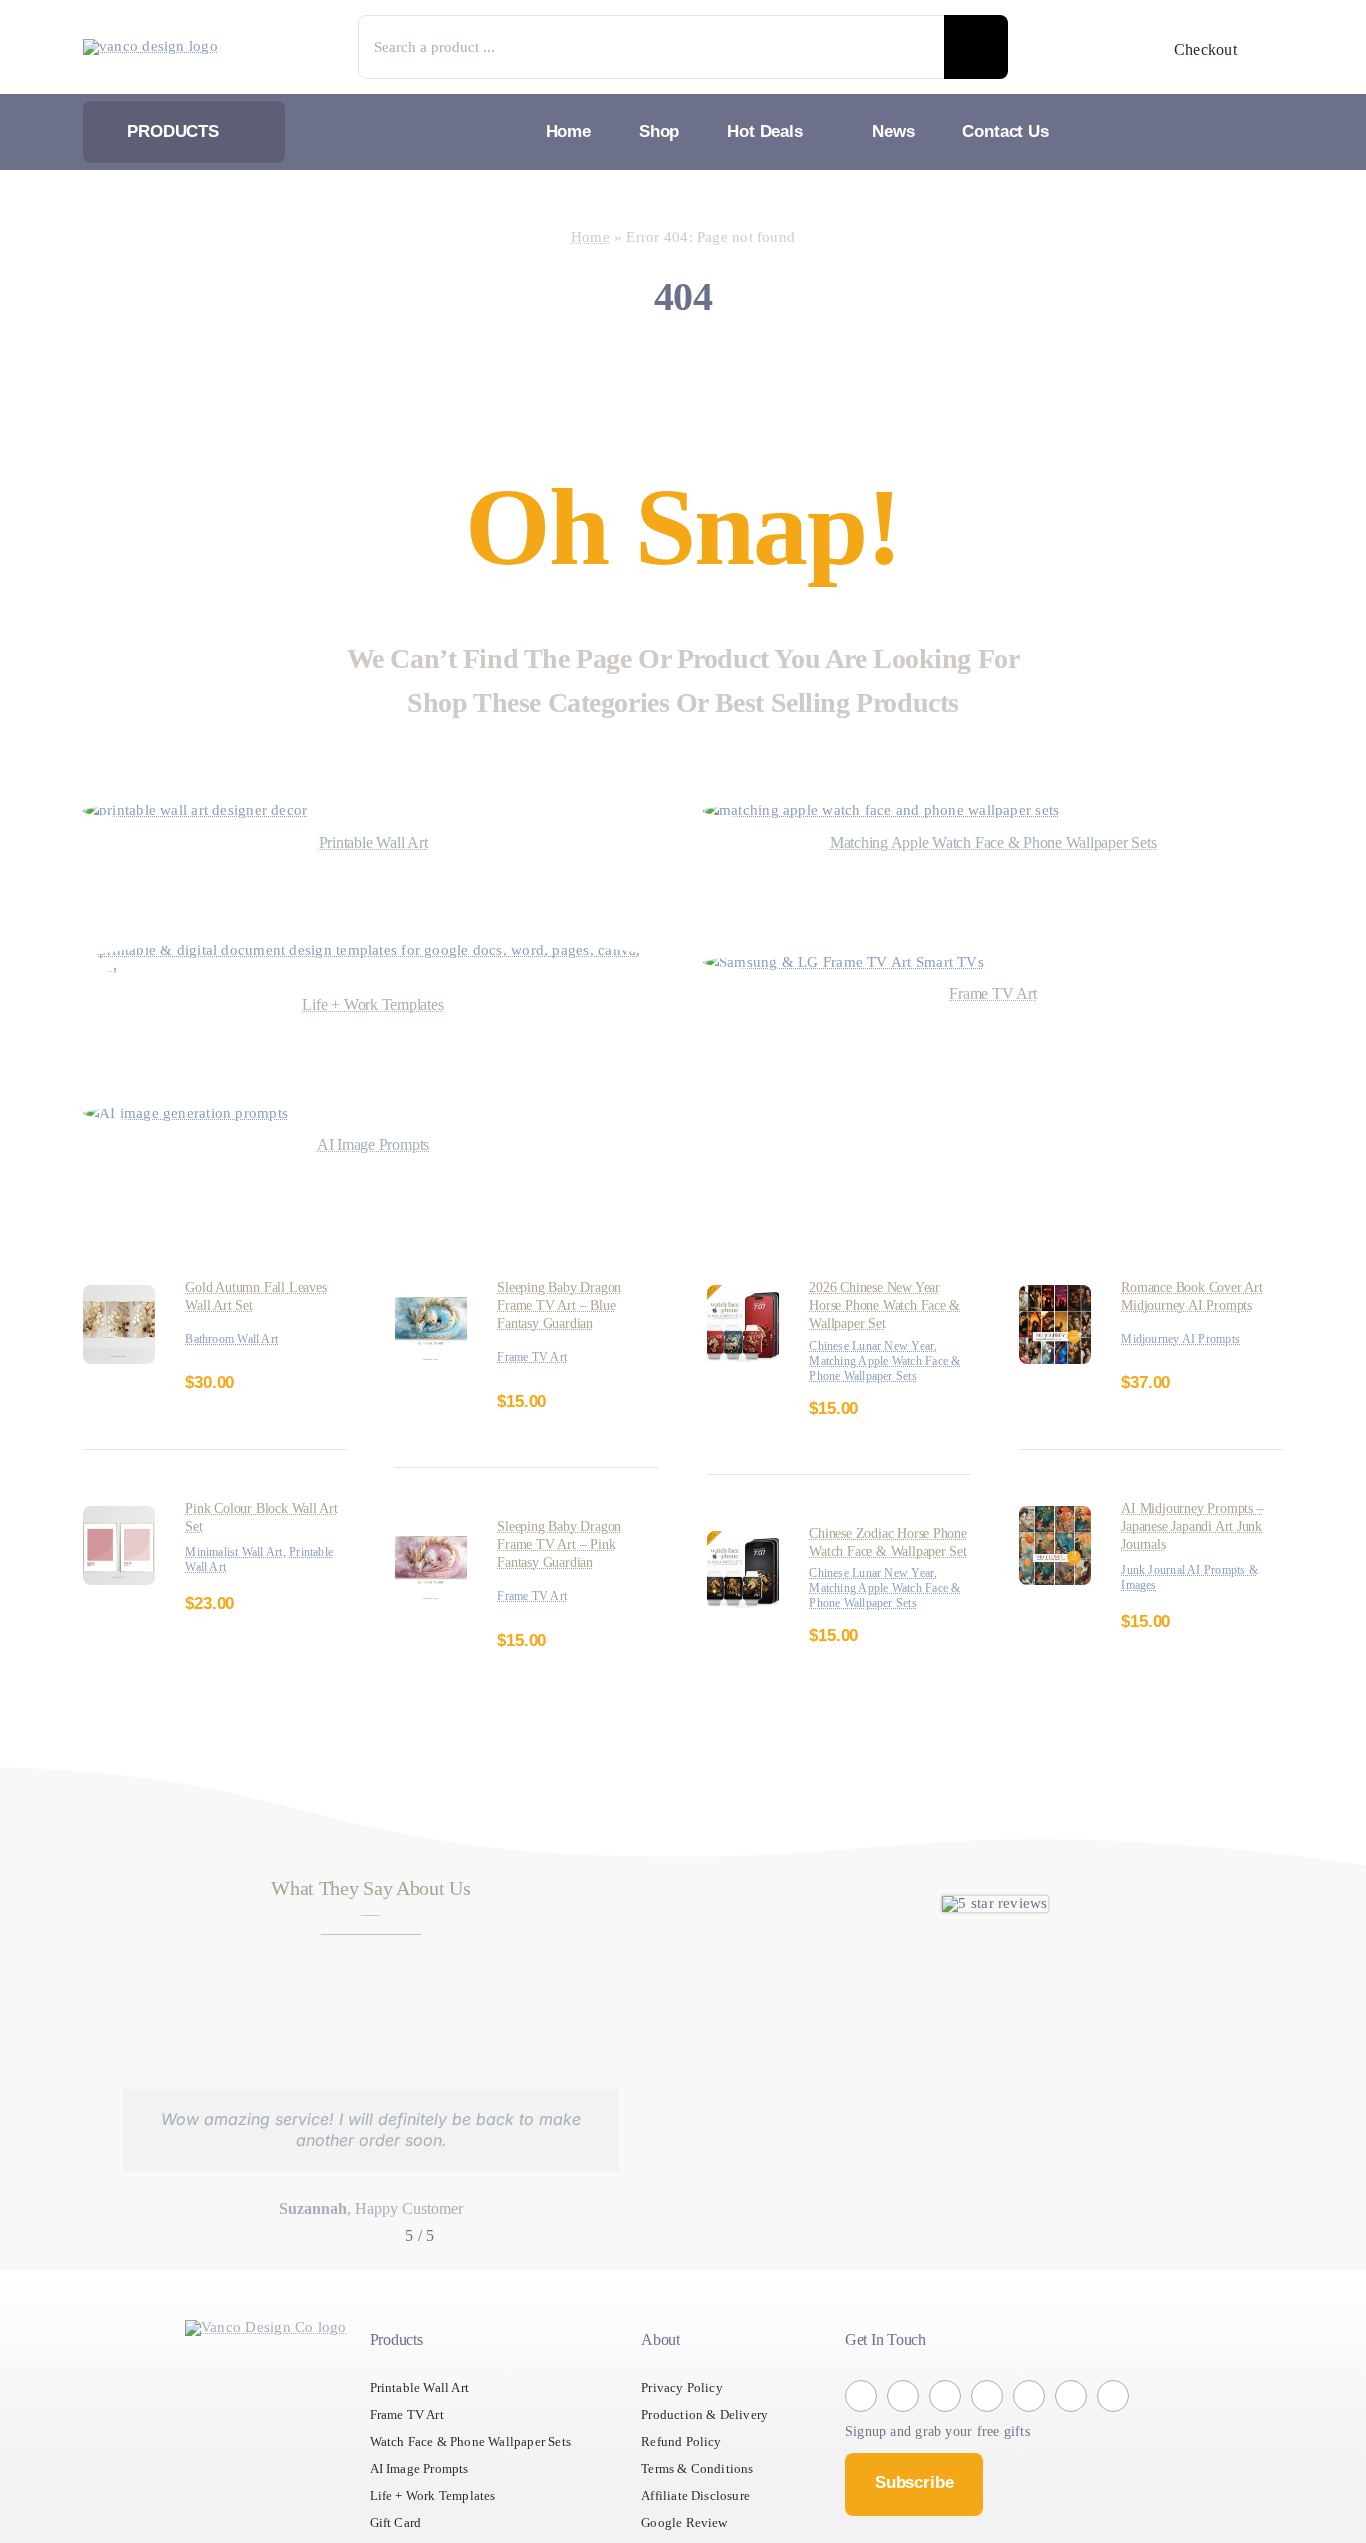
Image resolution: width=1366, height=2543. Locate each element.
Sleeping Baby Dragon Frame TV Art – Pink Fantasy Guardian (568, 1544)
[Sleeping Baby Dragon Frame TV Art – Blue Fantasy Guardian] (431, 1296)
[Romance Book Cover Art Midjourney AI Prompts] (1055, 1296)
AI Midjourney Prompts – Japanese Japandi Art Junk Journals (1199, 1526)
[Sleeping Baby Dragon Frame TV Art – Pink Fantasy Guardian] (431, 1535)
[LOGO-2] (158, 46)
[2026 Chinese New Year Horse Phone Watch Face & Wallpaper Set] (743, 1296)
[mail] (1113, 2440)
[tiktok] (987, 2440)
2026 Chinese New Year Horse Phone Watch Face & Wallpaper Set (889, 1305)
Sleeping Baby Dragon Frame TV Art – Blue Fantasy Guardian (568, 1305)
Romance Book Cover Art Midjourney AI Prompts (1201, 1296)
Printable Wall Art (236, 1567)
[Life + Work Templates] (373, 950)
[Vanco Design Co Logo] (266, 2372)
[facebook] (861, 2440)
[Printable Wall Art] (210, 810)
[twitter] (945, 2440)
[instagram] (903, 2440)
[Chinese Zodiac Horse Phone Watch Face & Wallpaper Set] (743, 1557)
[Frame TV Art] (854, 962)
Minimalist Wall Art (239, 1552)
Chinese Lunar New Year (881, 1346)
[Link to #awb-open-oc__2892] (1270, 49)
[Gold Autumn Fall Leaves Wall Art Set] (119, 1296)
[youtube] (1071, 2440)
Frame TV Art (536, 1357)
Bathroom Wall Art (238, 1339)
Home (578, 237)
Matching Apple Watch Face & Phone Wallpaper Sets (880, 1376)
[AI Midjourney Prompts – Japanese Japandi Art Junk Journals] (1055, 1517)
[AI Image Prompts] (196, 1113)
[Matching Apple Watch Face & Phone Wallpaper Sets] (905, 810)
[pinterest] (1029, 2440)
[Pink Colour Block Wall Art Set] (119, 1517)
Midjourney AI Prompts (1188, 1339)
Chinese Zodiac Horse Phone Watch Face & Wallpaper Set (878, 1566)
